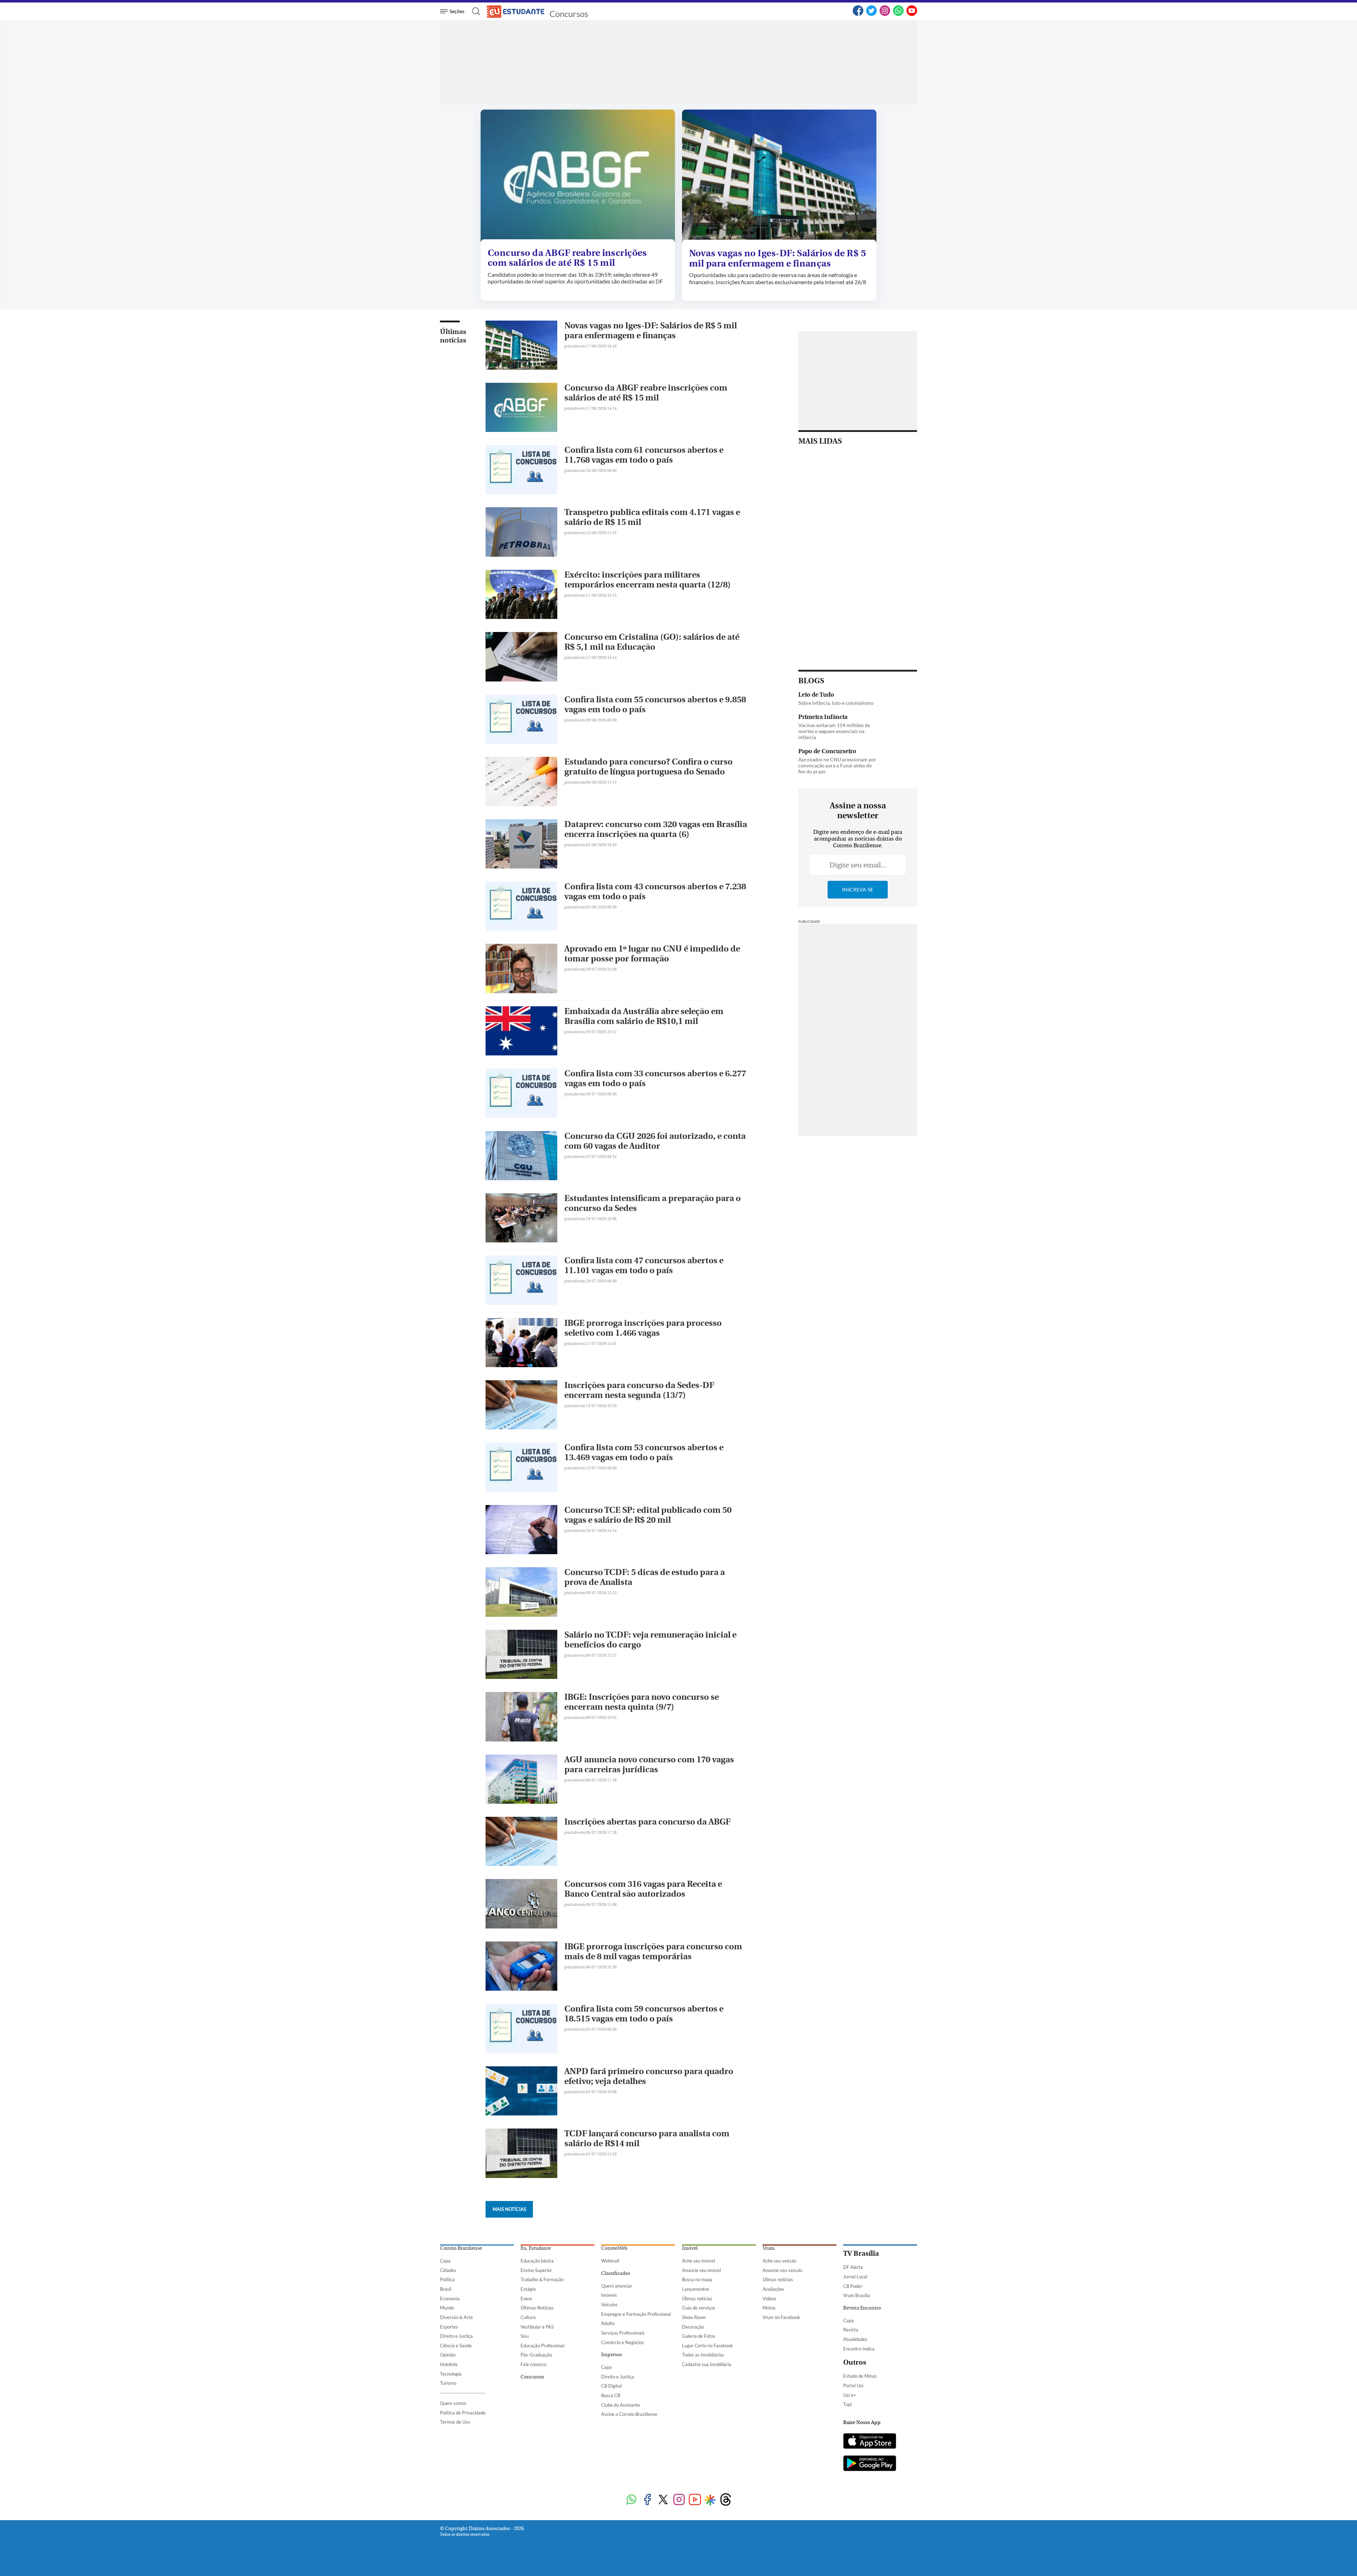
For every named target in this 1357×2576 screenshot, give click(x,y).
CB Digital (611, 2386)
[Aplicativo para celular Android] (870, 2464)
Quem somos (453, 2403)
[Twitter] (871, 14)
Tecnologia (451, 2374)
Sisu (525, 2336)
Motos (769, 2308)
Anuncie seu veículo (782, 2270)
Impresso (612, 2355)
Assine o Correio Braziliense (629, 2414)
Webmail (610, 2261)
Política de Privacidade (463, 2413)
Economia (450, 2299)
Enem (526, 2299)
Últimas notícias (453, 336)
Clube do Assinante (621, 2405)
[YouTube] (912, 14)
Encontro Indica (859, 2349)
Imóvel (690, 2248)
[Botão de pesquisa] (474, 11)
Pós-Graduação (536, 2355)
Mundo (447, 2308)
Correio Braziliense (461, 2248)
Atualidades (855, 2339)
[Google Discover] (710, 2500)
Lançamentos (696, 2289)
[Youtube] (695, 2500)
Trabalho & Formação (542, 2279)
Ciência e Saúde (456, 2346)
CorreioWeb (614, 2248)
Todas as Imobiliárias (703, 2355)
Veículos (609, 2305)
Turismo (448, 2383)
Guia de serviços (699, 2308)
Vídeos (769, 2299)
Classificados (616, 2273)
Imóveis (609, 2295)
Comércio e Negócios (622, 2342)
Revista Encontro (862, 2308)
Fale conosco (533, 2364)
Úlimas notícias (697, 2299)
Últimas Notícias (537, 2308)
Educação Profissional (542, 2346)
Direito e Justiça (456, 2336)
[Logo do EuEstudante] (516, 11)
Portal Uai (853, 2385)
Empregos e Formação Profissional (636, 2314)
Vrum (769, 2248)
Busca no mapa (697, 2279)
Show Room (694, 2317)
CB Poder (853, 2286)
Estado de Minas (860, 2376)
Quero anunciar (617, 2286)
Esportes (449, 2327)
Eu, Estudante (536, 2248)
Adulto (608, 2323)
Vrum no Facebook (781, 2317)
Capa (445, 2261)
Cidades (448, 2270)
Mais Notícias (509, 2209)
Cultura (528, 2317)
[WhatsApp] (898, 14)
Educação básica (537, 2261)
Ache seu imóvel (698, 2261)
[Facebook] (858, 14)
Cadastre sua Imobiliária (707, 2364)
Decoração (693, 2327)
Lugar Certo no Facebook (707, 2346)
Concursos (569, 14)
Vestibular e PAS (537, 2327)
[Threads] (726, 2500)
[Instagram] (885, 14)
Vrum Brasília (857, 2295)
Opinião (448, 2355)
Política (447, 2279)
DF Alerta (853, 2267)
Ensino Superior (536, 2270)
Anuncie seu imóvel (701, 2270)
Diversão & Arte (456, 2317)
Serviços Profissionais (623, 2333)
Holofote (449, 2364)
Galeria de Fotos (699, 2336)
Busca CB (611, 2395)
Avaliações (773, 2289)
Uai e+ (850, 2395)
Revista (851, 2330)
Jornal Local (855, 2277)
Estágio (528, 2289)
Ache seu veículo (779, 2261)
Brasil (446, 2289)
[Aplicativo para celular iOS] (870, 2442)
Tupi (847, 2404)
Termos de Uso (455, 2422)
